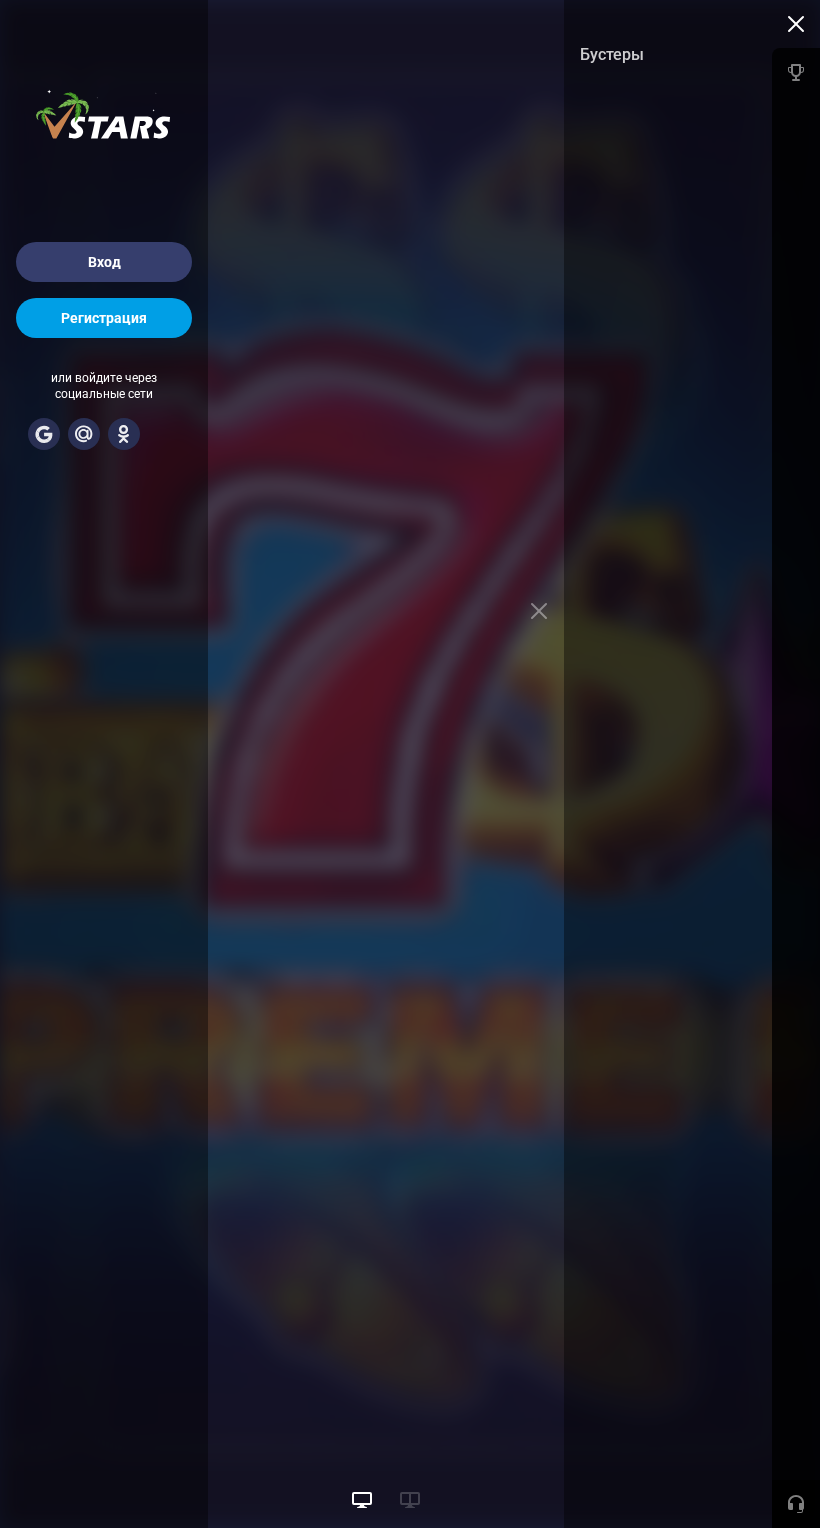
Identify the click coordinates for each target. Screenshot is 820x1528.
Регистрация (104, 318)
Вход (104, 262)
